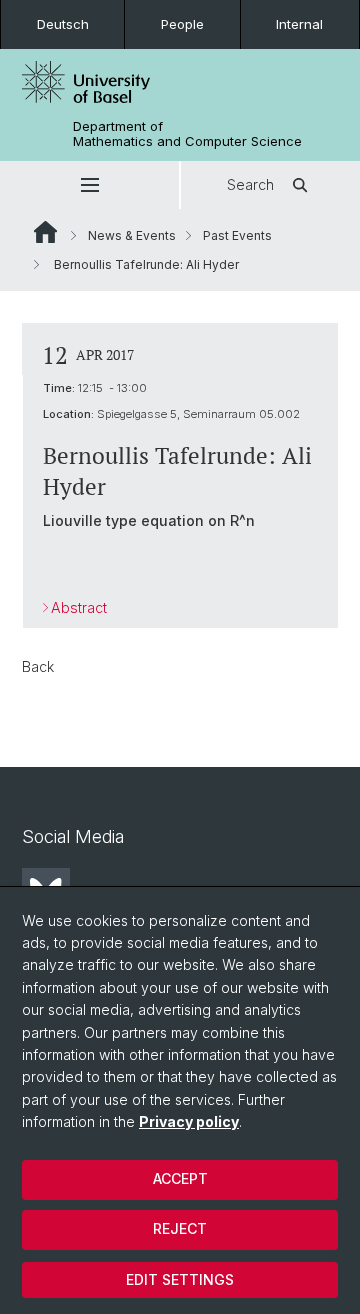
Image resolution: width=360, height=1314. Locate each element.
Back (38, 666)
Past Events (237, 235)
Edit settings (180, 1279)
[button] (89, 185)
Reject (180, 1228)
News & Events (132, 235)
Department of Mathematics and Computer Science (187, 134)
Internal (299, 24)
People (182, 24)
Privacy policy (189, 1121)
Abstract (79, 607)
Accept (180, 1178)
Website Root (45, 232)
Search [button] (250, 184)
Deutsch (63, 24)
